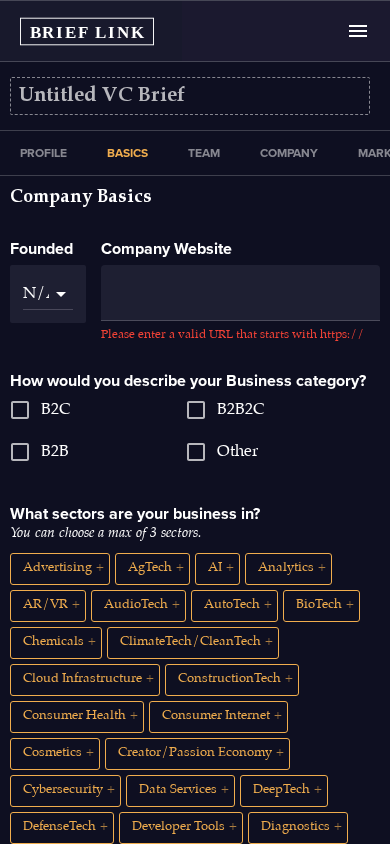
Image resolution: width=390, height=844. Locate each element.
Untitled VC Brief (102, 96)
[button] (60, 569)
